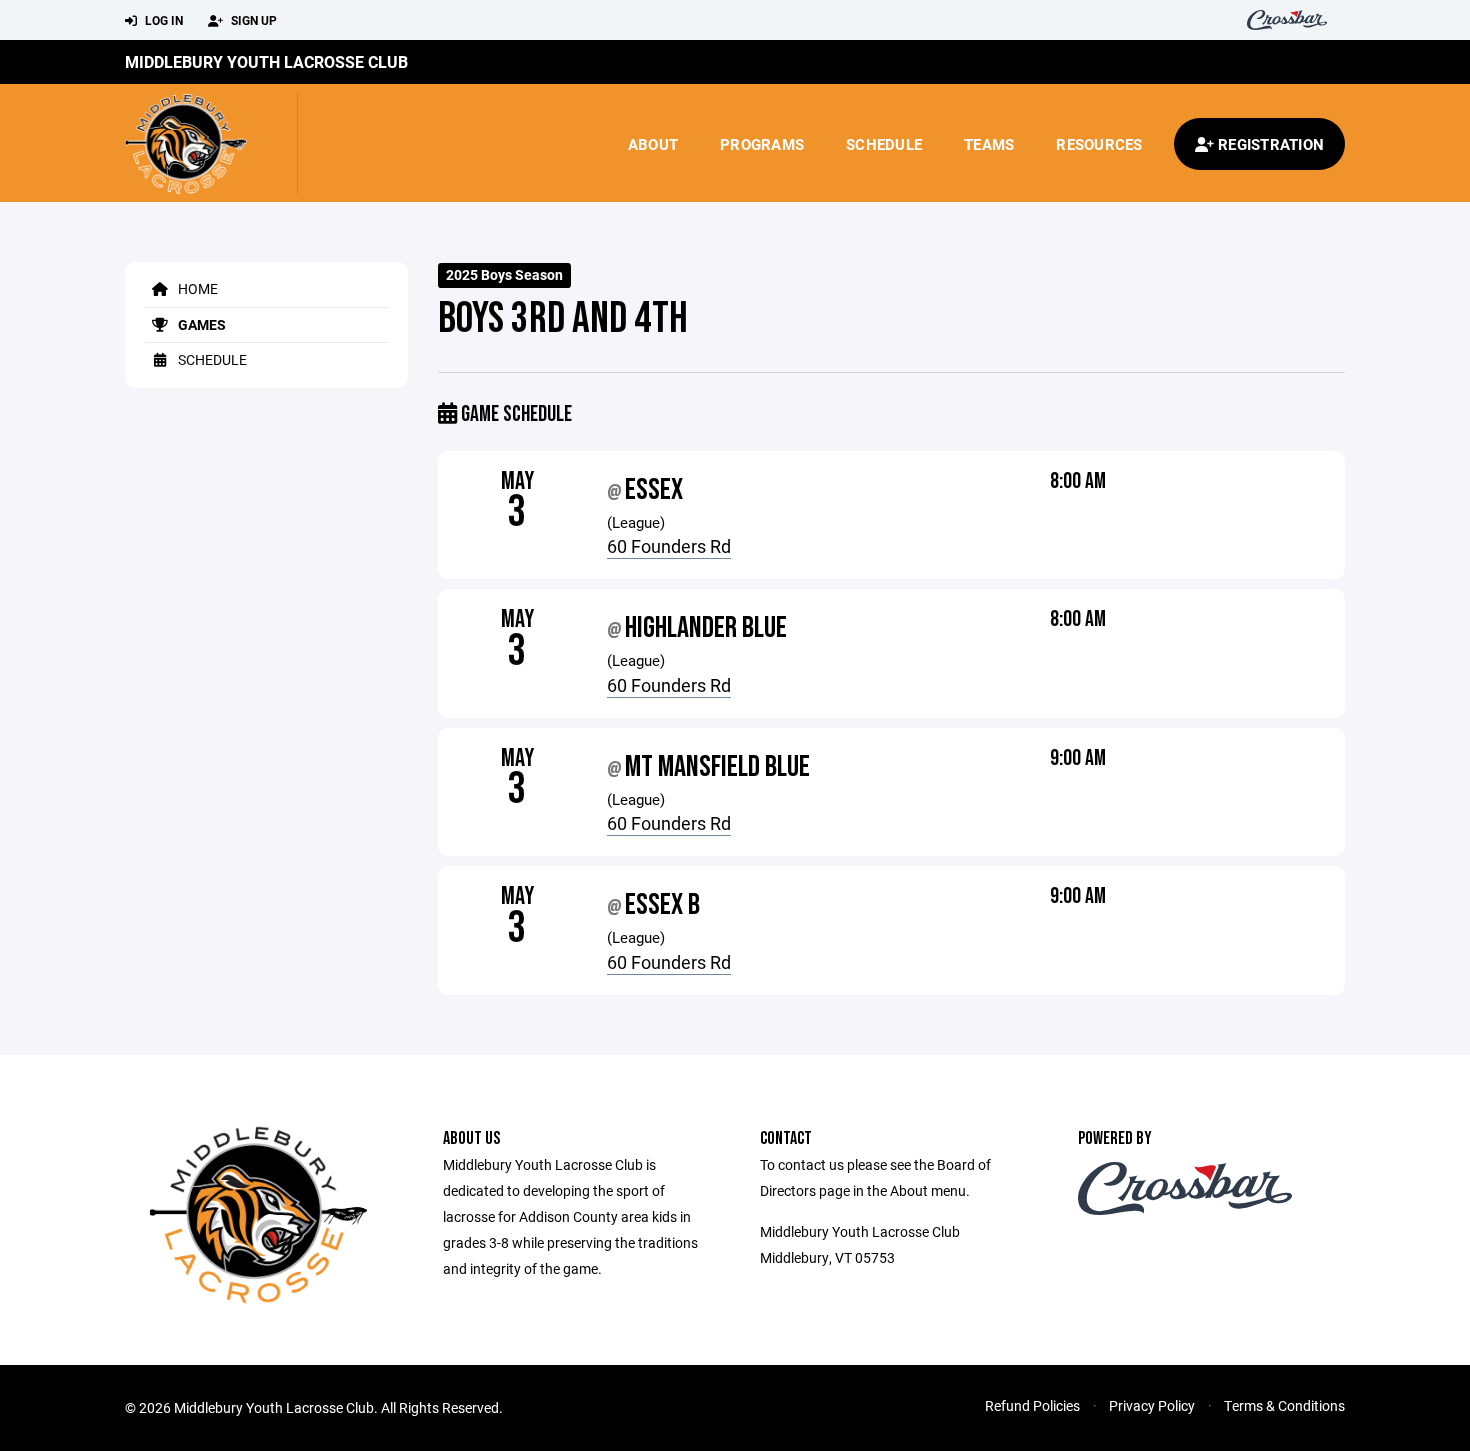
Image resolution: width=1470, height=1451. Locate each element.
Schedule (884, 144)
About (653, 144)
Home (196, 288)
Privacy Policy (1152, 1405)
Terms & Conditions (1284, 1405)
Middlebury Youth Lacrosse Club (266, 61)
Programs (762, 144)
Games (200, 324)
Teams (989, 144)
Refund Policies (1032, 1405)
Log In (162, 20)
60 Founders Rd (669, 546)
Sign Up (252, 20)
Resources (1099, 144)
